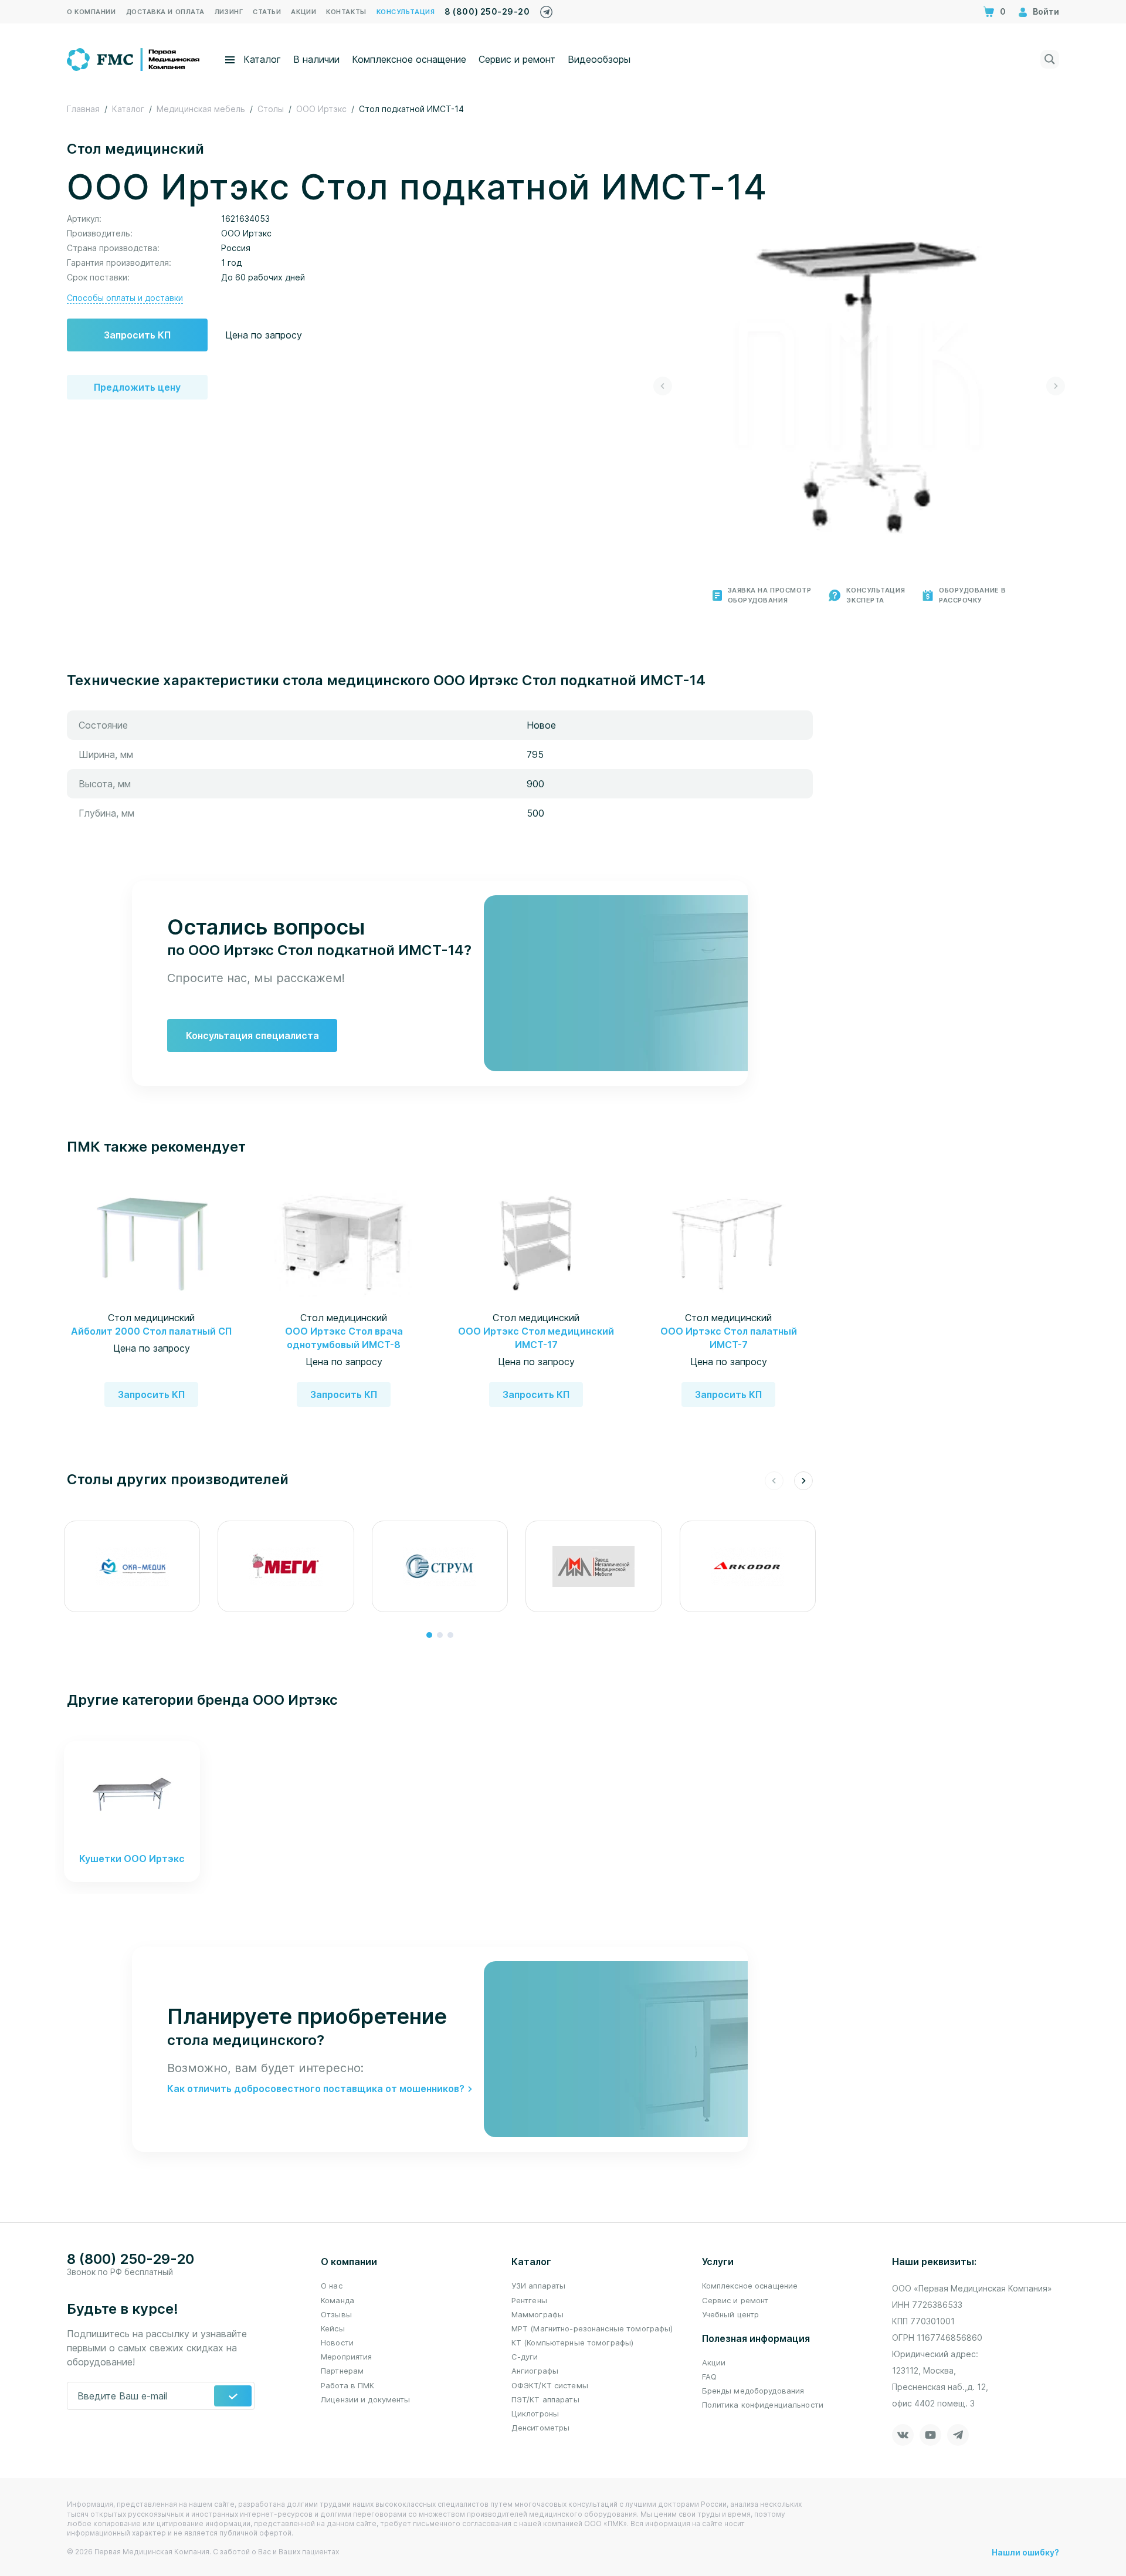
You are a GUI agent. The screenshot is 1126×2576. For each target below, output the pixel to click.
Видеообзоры (599, 59)
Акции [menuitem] (303, 12)
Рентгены (529, 2300)
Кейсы (333, 2328)
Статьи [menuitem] (267, 12)
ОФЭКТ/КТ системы (550, 2385)
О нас (332, 2286)
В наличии (316, 59)
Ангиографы (535, 2371)
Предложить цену (137, 387)
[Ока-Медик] (132, 1566)
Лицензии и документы (366, 2399)
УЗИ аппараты (539, 2286)
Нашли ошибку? (1025, 2552)
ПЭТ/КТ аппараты (545, 2399)
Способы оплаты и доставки (125, 298)
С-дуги (525, 2357)
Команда (338, 2300)
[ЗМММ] (593, 1566)
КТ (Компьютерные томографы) (573, 2343)
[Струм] (440, 1566)
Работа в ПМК (348, 2385)
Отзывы (336, 2314)
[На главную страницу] (134, 58)
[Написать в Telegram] (546, 9)
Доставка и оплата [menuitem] (165, 12)
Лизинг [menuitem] (229, 12)
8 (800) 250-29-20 (487, 11)
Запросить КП (137, 335)
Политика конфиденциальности (763, 2405)
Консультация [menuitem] (406, 12)
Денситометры (541, 2428)
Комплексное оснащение (409, 59)
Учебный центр (731, 2314)
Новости (337, 2343)
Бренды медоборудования (753, 2391)
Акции (714, 2362)
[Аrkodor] (748, 1566)
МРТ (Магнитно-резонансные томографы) (592, 2328)
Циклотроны (535, 2413)
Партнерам (342, 2371)
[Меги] (286, 1566)
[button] (663, 386)
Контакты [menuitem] (346, 12)
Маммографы (537, 2314)
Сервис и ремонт (517, 59)
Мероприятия (346, 2357)
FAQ (709, 2377)
